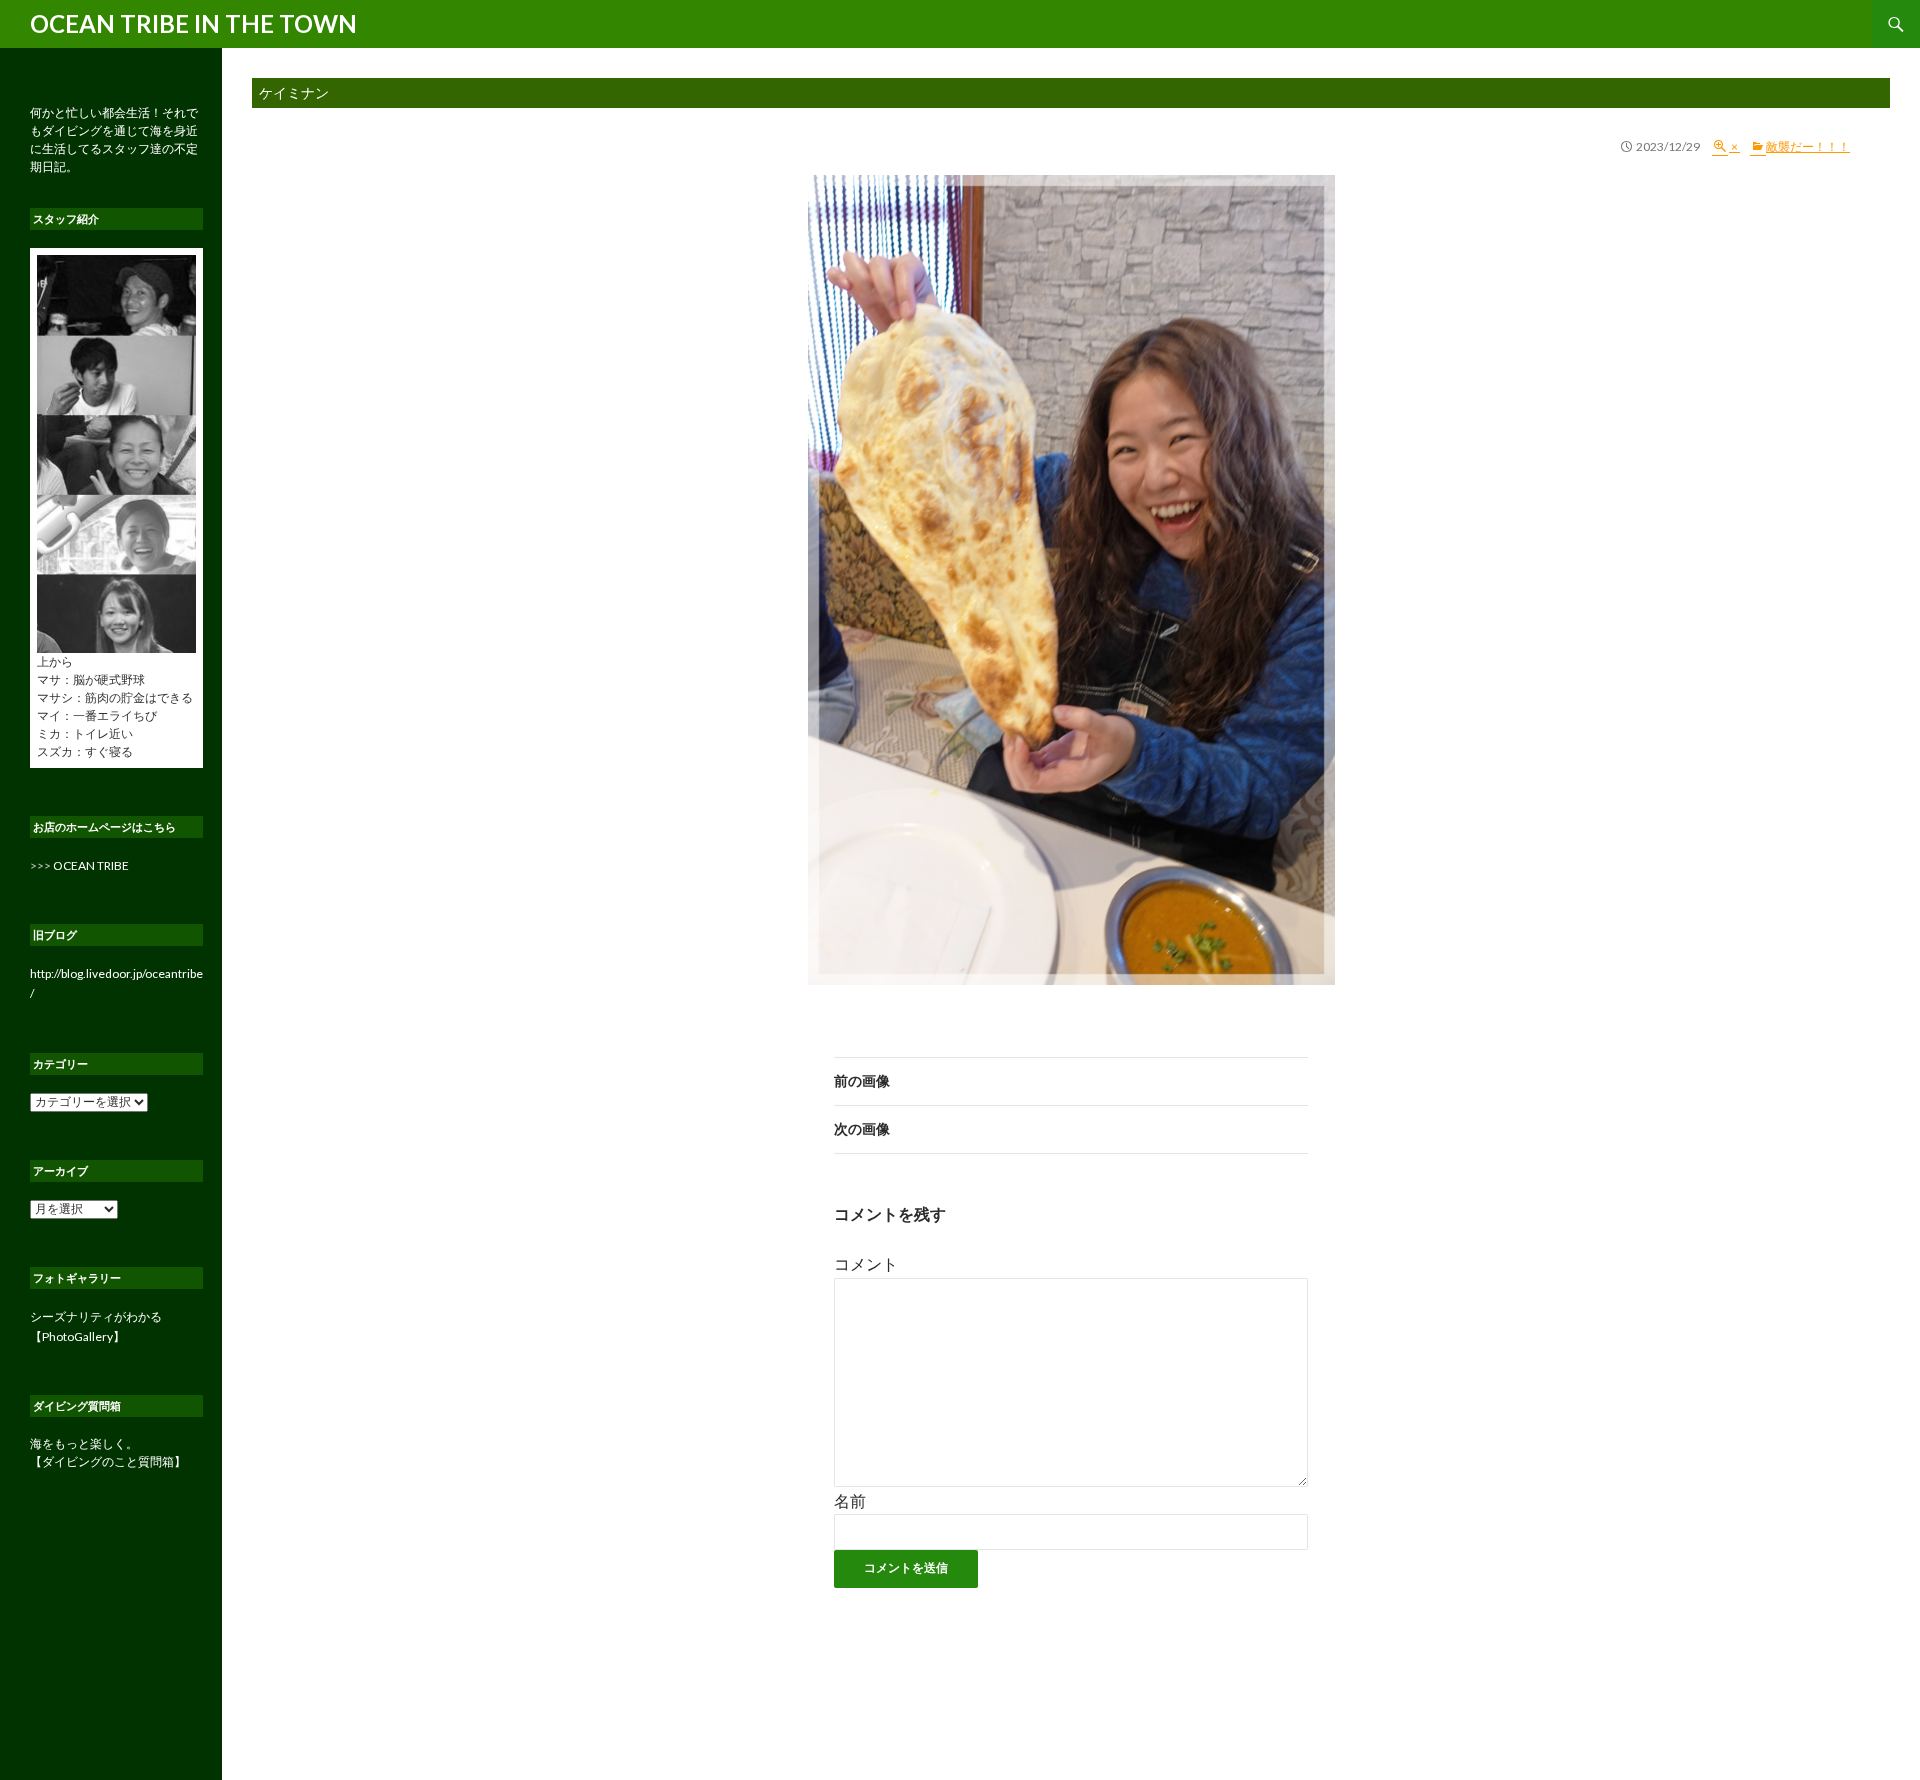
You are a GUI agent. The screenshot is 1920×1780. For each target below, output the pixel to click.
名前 (850, 1500)
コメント (866, 1263)
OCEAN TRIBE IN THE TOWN (193, 23)
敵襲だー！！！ (1808, 146)
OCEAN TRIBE (91, 865)
